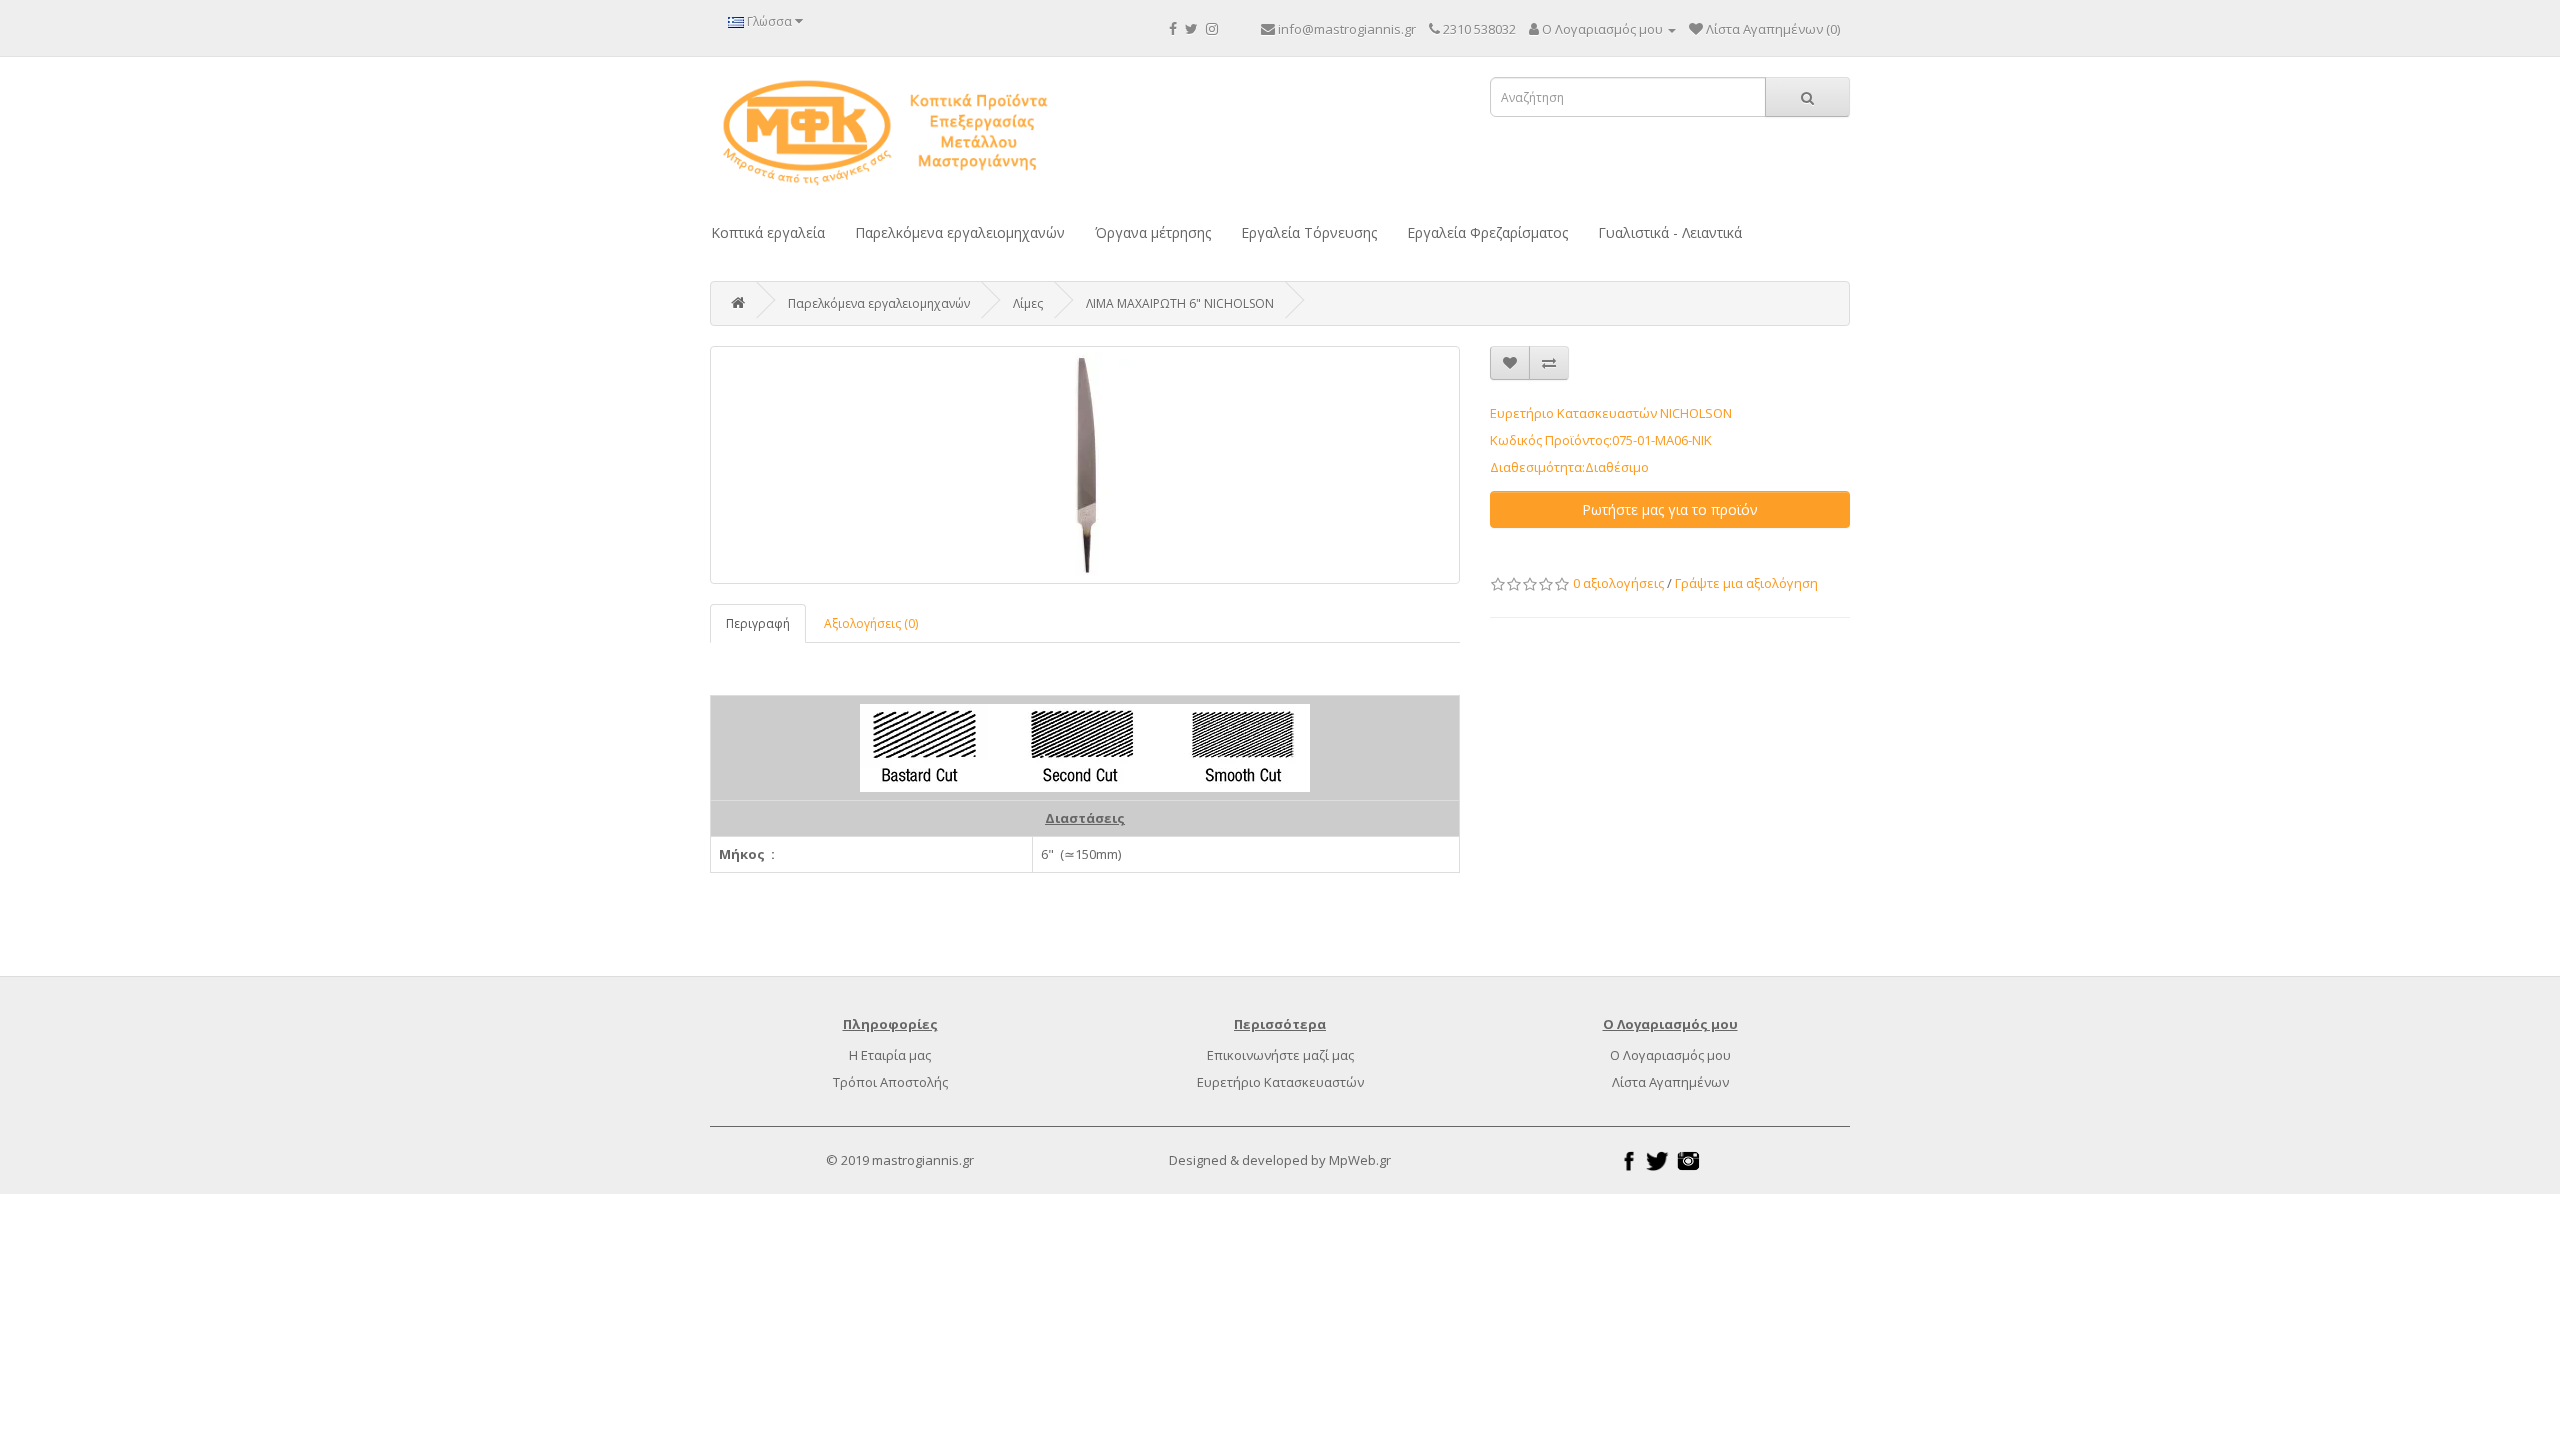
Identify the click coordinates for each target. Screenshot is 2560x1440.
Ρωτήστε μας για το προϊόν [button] (1670, 509)
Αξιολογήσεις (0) (871, 623)
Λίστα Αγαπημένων (1670, 1082)
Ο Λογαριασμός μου (1670, 1055)
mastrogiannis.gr (923, 1160)
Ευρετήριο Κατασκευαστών (1280, 1082)
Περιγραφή (758, 623)
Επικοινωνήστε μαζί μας (1280, 1055)
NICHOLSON (1696, 413)
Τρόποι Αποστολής (890, 1082)
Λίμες (1028, 303)
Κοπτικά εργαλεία (768, 232)
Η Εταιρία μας (890, 1055)
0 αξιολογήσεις (1618, 583)
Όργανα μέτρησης (1153, 232)
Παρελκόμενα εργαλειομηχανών (960, 232)
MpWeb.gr (1360, 1160)
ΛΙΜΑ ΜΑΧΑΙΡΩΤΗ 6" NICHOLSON (1180, 303)
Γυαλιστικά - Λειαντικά (1670, 232)
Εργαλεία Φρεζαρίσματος (1487, 232)
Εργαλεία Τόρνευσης (1309, 232)
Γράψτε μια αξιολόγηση (1746, 583)
